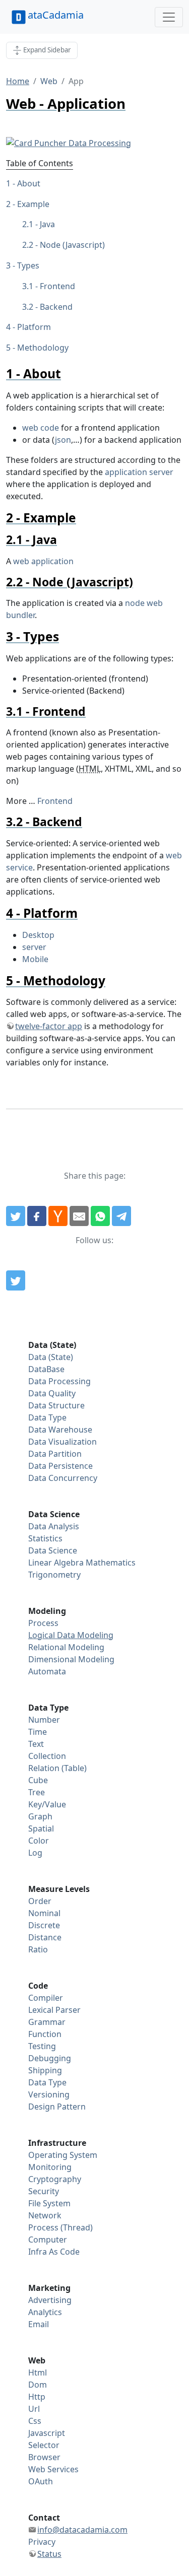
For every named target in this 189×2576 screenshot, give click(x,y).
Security (44, 2191)
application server (139, 472)
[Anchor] (67, 374)
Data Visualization (62, 1442)
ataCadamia (56, 15)
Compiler (46, 1998)
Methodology (43, 348)
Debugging (50, 2058)
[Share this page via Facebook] (37, 1216)
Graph (40, 1816)
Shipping (45, 2070)
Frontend (57, 286)
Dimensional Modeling (71, 1659)
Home (18, 81)
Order (40, 1901)
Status (49, 2554)
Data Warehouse (60, 1430)
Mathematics (111, 1563)
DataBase (46, 1369)
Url (34, 2409)
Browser (44, 2457)
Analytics (45, 2312)
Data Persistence (60, 1466)
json (63, 440)
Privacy (42, 2542)
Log (35, 1853)
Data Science (53, 1550)
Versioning (49, 2094)
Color (39, 1841)
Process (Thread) (60, 2227)
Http (37, 2397)
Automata (47, 1671)
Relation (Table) (57, 1768)
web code (41, 428)
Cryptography (55, 2179)
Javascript (47, 2433)
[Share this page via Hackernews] (58, 1216)
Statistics (45, 1538)
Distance (45, 1937)
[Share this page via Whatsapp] (100, 1216)
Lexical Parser (54, 2010)
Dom (38, 2385)
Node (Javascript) (72, 245)
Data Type (47, 1417)
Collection (47, 1756)
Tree (37, 1792)
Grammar (47, 2022)
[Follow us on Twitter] (16, 1280)
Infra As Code (54, 2252)
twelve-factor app (49, 1026)
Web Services (53, 2469)
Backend (56, 307)
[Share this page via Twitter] (16, 1216)
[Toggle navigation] (169, 17)
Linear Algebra (56, 1563)
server (34, 947)
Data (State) (51, 1357)
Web (49, 81)
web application (43, 561)
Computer (48, 2240)
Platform (34, 327)
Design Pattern (57, 2107)
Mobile (35, 959)
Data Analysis (54, 1526)
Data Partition (55, 1454)
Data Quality (52, 1393)
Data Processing (59, 1381)
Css (35, 2421)
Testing (42, 2046)
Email (39, 2324)
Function (45, 2034)
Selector (44, 2445)
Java (47, 224)
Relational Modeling (66, 1647)
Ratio (38, 1949)
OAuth (41, 2481)
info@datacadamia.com (82, 2530)
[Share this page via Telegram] (121, 1216)
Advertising (50, 2300)
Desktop (38, 935)
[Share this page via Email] (79, 1216)
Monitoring (50, 2167)
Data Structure (56, 1405)
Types (28, 265)
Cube (38, 1780)
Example (33, 204)
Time (38, 1732)
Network (45, 2215)
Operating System (63, 2155)
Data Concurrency (63, 1478)
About (29, 183)
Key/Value (47, 1804)
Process (43, 1623)
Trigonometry (54, 1575)
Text (36, 1744)
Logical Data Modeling (71, 1635)
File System (49, 2203)
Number (44, 1720)
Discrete (44, 1925)
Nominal (44, 1913)
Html (38, 2372)
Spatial (41, 1828)
